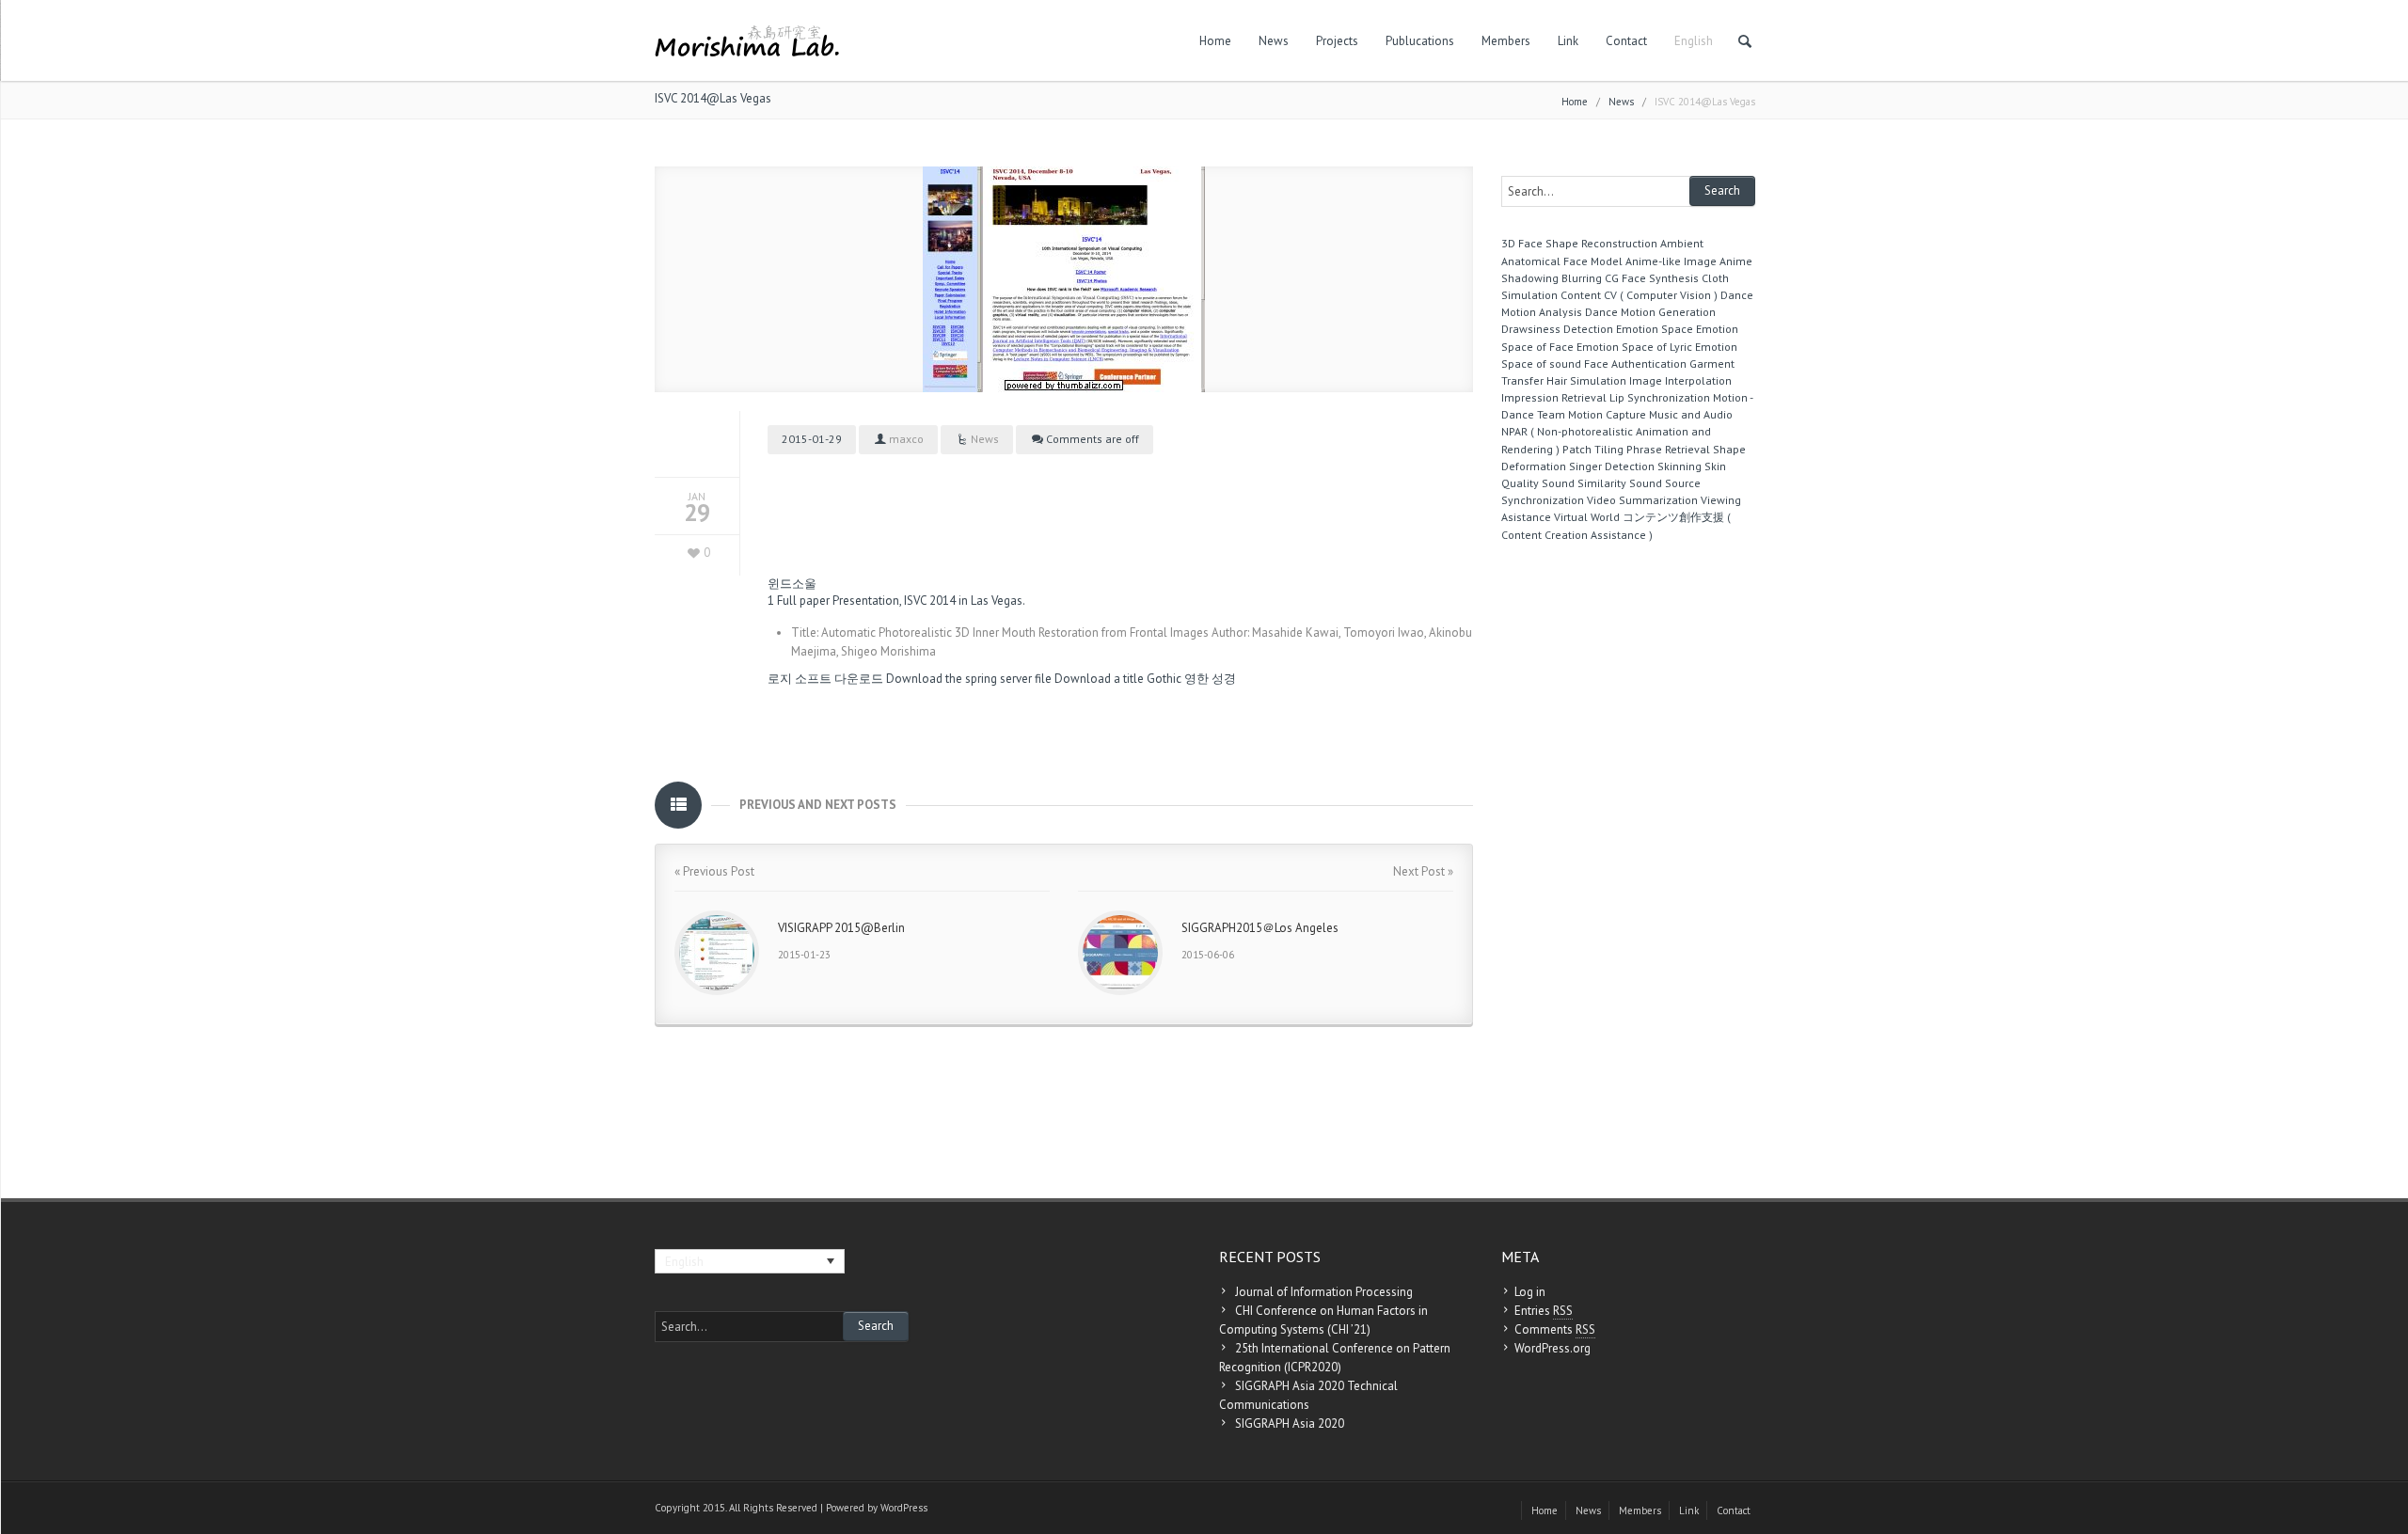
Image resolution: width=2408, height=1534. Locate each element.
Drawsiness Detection (1557, 329)
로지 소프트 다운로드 (825, 679)
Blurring (1582, 278)
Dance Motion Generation (1650, 312)
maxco (906, 439)
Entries (1544, 1311)
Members (1506, 41)
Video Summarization (1642, 500)
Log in (1530, 1292)
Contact (1626, 41)
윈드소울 (792, 584)
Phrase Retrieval (1668, 449)
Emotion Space (1655, 329)
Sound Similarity (1584, 483)
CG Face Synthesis (1652, 278)
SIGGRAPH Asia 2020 (1290, 1423)
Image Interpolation (1680, 380)
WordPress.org (1553, 1348)
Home (1215, 41)
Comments (1555, 1329)
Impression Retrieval (1554, 397)
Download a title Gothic (1118, 679)
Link (1568, 41)
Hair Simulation (1586, 380)
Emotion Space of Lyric (1634, 347)
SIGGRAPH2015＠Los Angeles (1260, 928)
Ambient (1682, 243)
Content (1581, 295)
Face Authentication (1635, 364)
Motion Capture (1607, 414)
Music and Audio (1691, 414)
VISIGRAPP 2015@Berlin (841, 928)
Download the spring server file (969, 679)
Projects (1337, 41)
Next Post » (1423, 871)
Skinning (1679, 466)
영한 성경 (1210, 679)
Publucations (1420, 41)
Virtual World (1587, 517)
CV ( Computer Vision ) (1661, 295)
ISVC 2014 (930, 601)
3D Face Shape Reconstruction (1579, 243)
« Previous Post (714, 871)
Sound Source (1665, 483)
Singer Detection (1612, 466)
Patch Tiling (1593, 449)
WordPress (904, 1508)
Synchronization (1543, 500)
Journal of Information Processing (1324, 1292)
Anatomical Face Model (1562, 261)
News (1274, 41)
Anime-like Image (1671, 261)
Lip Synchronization (1660, 397)
